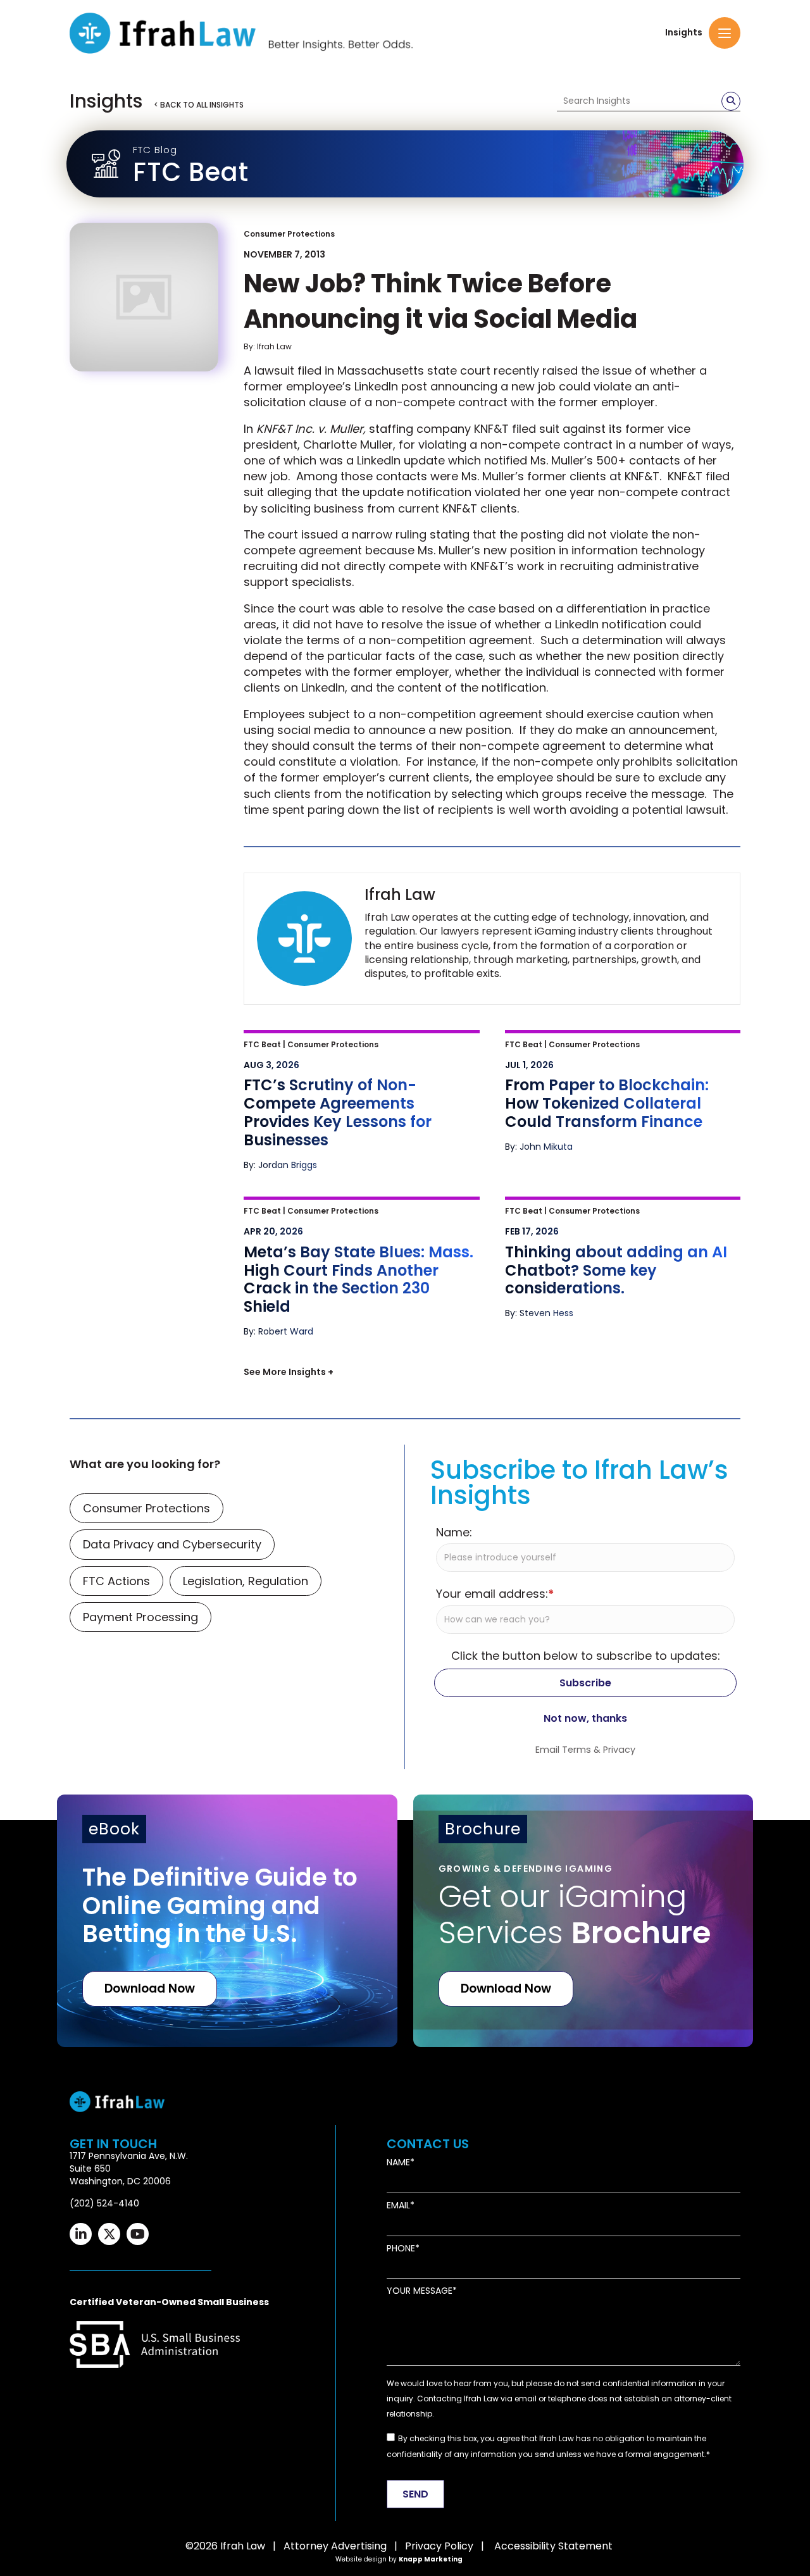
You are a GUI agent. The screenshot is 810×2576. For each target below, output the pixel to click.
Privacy (619, 2046)
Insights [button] (684, 33)
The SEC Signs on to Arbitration (341, 1523)
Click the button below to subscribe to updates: (586, 1952)
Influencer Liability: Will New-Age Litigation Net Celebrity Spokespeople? (607, 1391)
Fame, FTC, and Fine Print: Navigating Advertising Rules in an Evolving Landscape (623, 1540)
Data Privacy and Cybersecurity (172, 1842)
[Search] (731, 101)
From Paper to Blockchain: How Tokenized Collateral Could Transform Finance (604, 1058)
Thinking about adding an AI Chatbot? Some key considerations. (619, 1216)
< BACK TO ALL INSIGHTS (199, 105)
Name (398, 2460)
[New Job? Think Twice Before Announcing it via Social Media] (144, 297)
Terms (576, 2046)
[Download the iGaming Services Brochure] (583, 2218)
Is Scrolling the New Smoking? (338, 1375)
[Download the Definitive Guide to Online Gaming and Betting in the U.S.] (227, 2218)
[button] (725, 33)
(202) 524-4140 (104, 2500)
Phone (401, 2545)
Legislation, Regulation (246, 1878)
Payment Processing (140, 1914)
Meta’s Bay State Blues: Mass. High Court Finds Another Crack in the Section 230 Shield (353, 1225)
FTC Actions (116, 1878)
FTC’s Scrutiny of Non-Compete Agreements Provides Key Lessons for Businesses (353, 1058)
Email (398, 2502)
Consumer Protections (289, 234)
